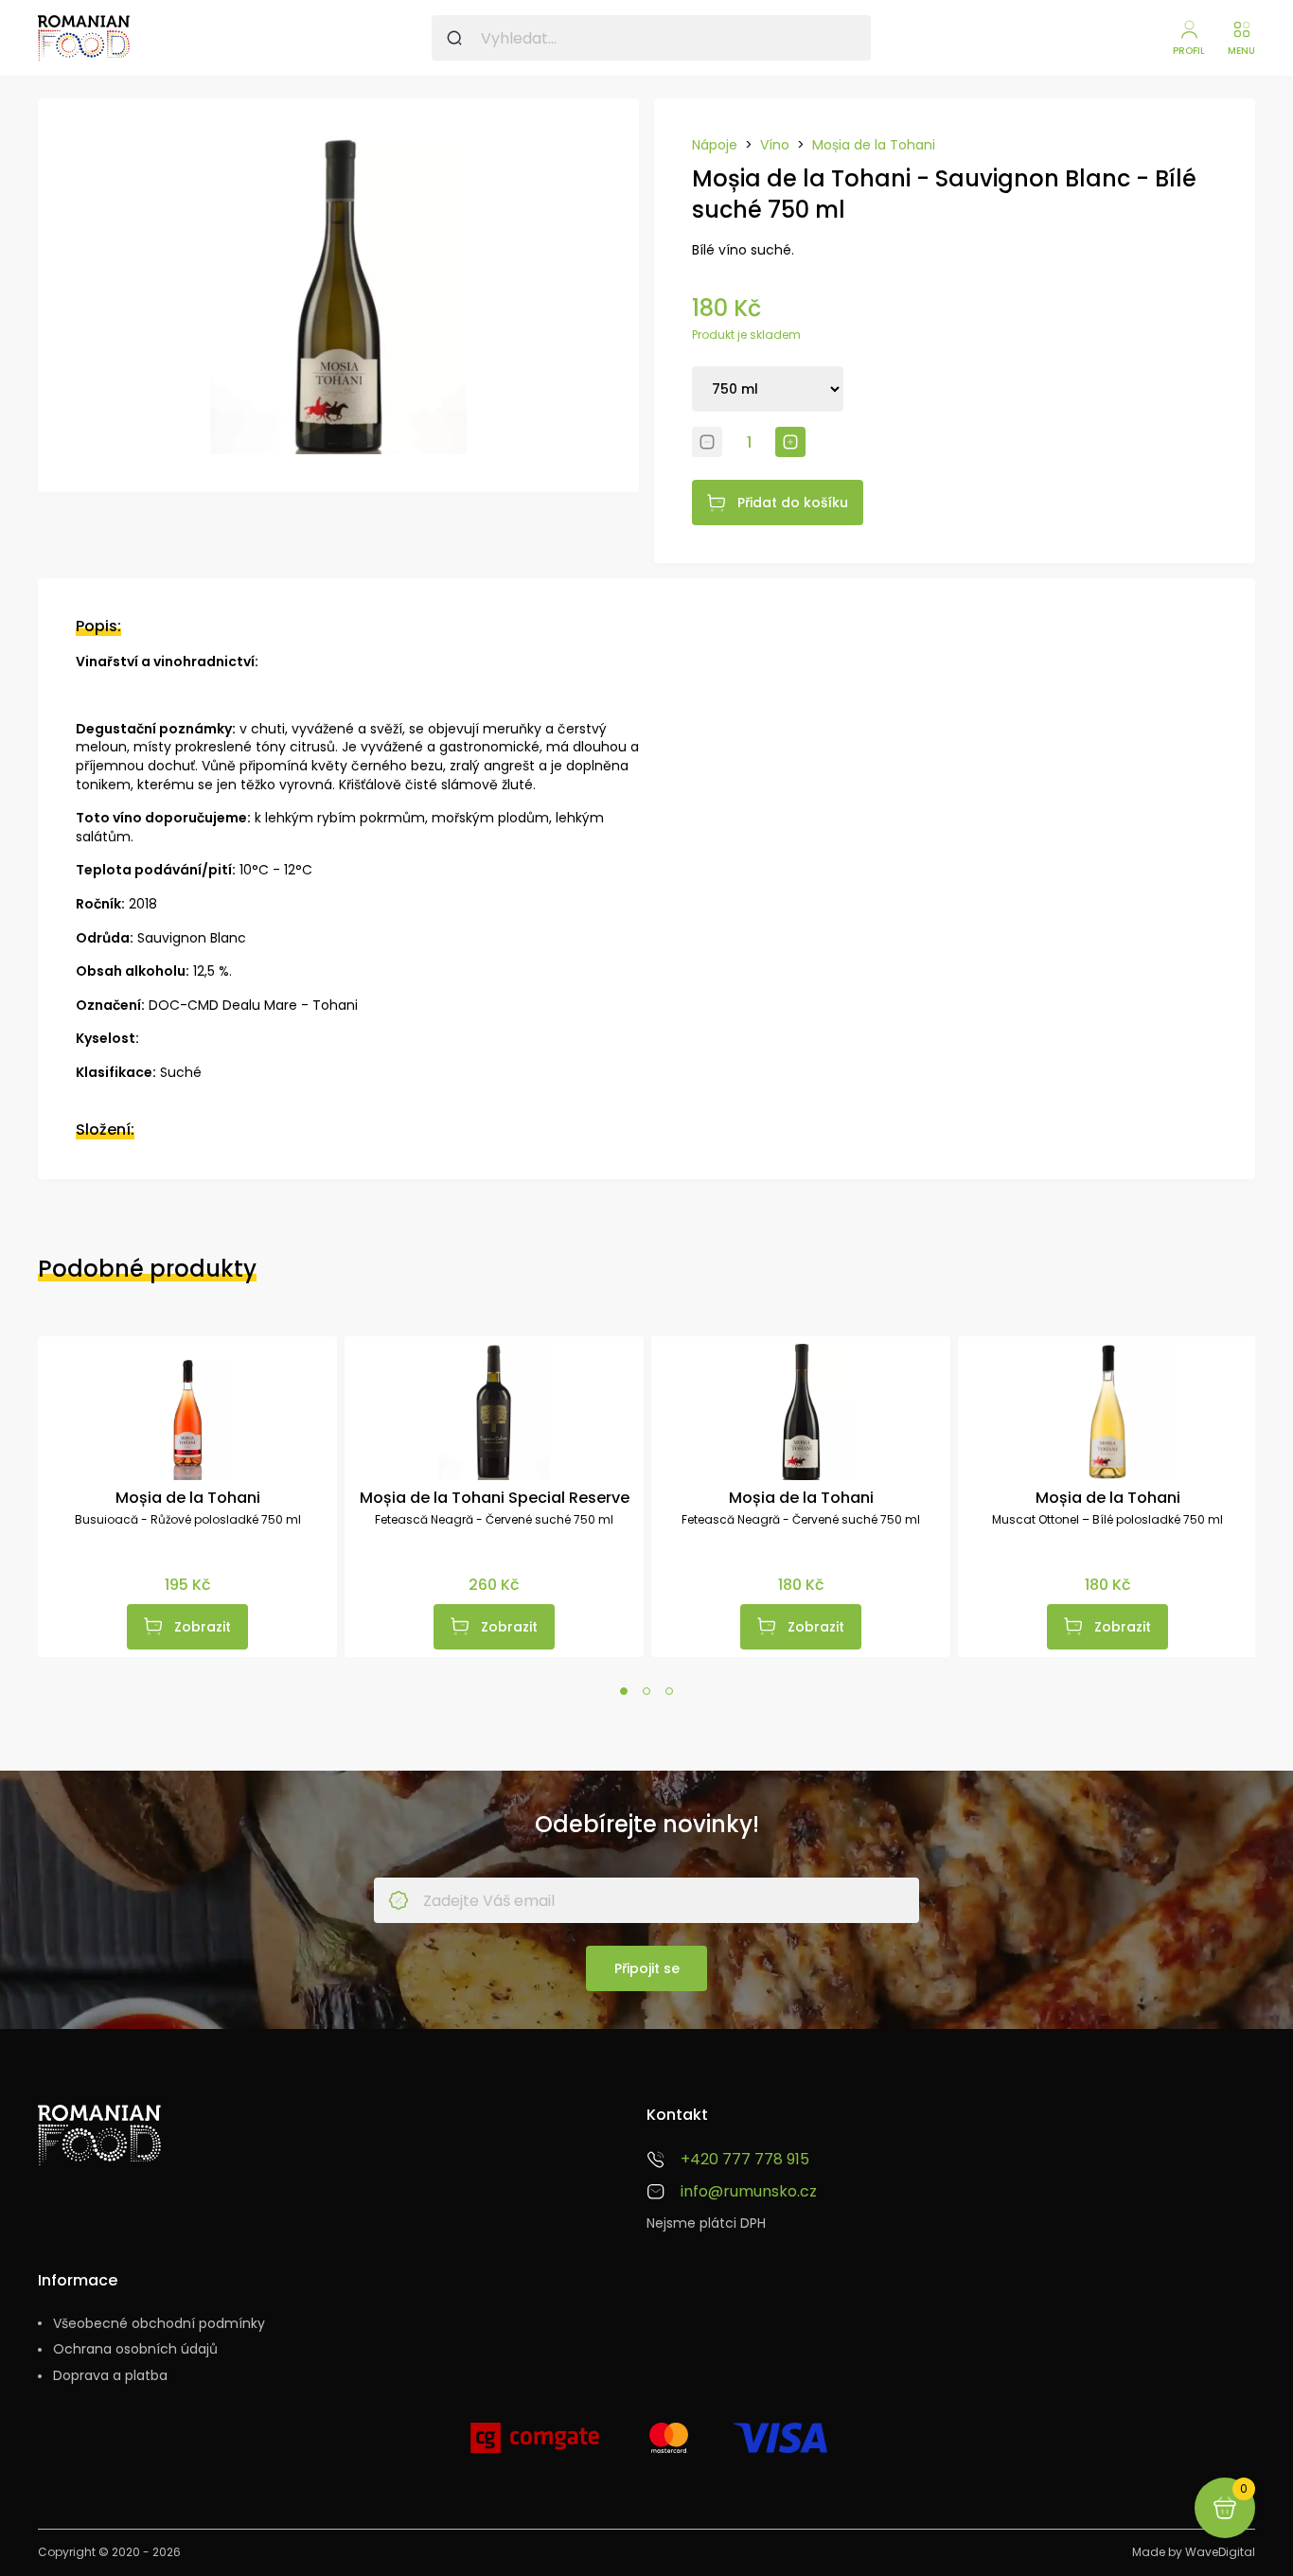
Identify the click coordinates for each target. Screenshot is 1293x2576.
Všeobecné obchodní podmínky (159, 2324)
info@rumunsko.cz (749, 2192)
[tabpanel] (187, 1497)
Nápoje (715, 145)
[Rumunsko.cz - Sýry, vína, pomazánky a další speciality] (84, 38)
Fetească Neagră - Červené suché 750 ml (494, 1520)
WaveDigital (1220, 2552)
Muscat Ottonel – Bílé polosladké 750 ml (1107, 1520)
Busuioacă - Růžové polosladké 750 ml (188, 1520)
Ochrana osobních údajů (135, 2349)
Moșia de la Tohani (874, 145)
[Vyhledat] (454, 38)
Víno (775, 145)
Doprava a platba (110, 2376)
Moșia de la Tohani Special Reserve (495, 1498)
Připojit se (647, 1968)
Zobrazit (203, 1627)
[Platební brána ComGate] (535, 2445)
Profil (1189, 51)
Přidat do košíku (793, 503)
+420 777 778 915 (745, 2160)
